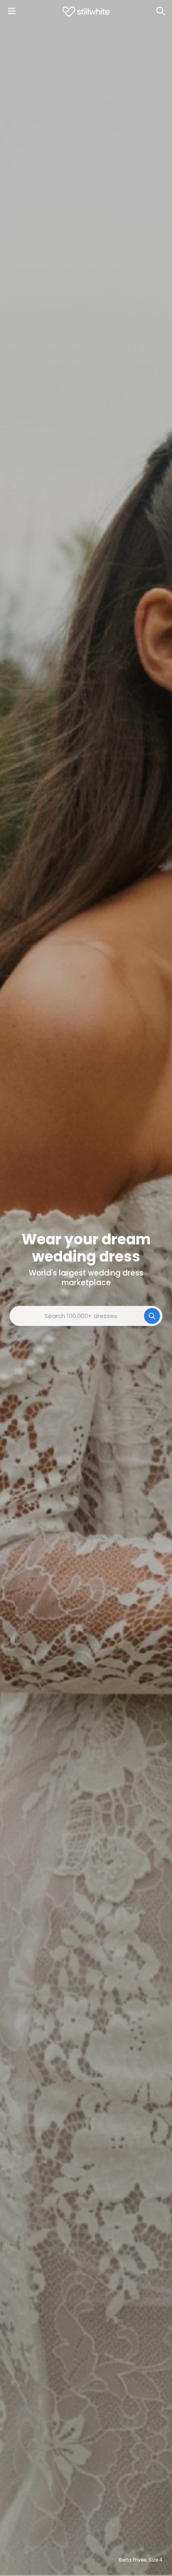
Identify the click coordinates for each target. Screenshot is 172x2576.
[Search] (160, 11)
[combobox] (86, 1316)
